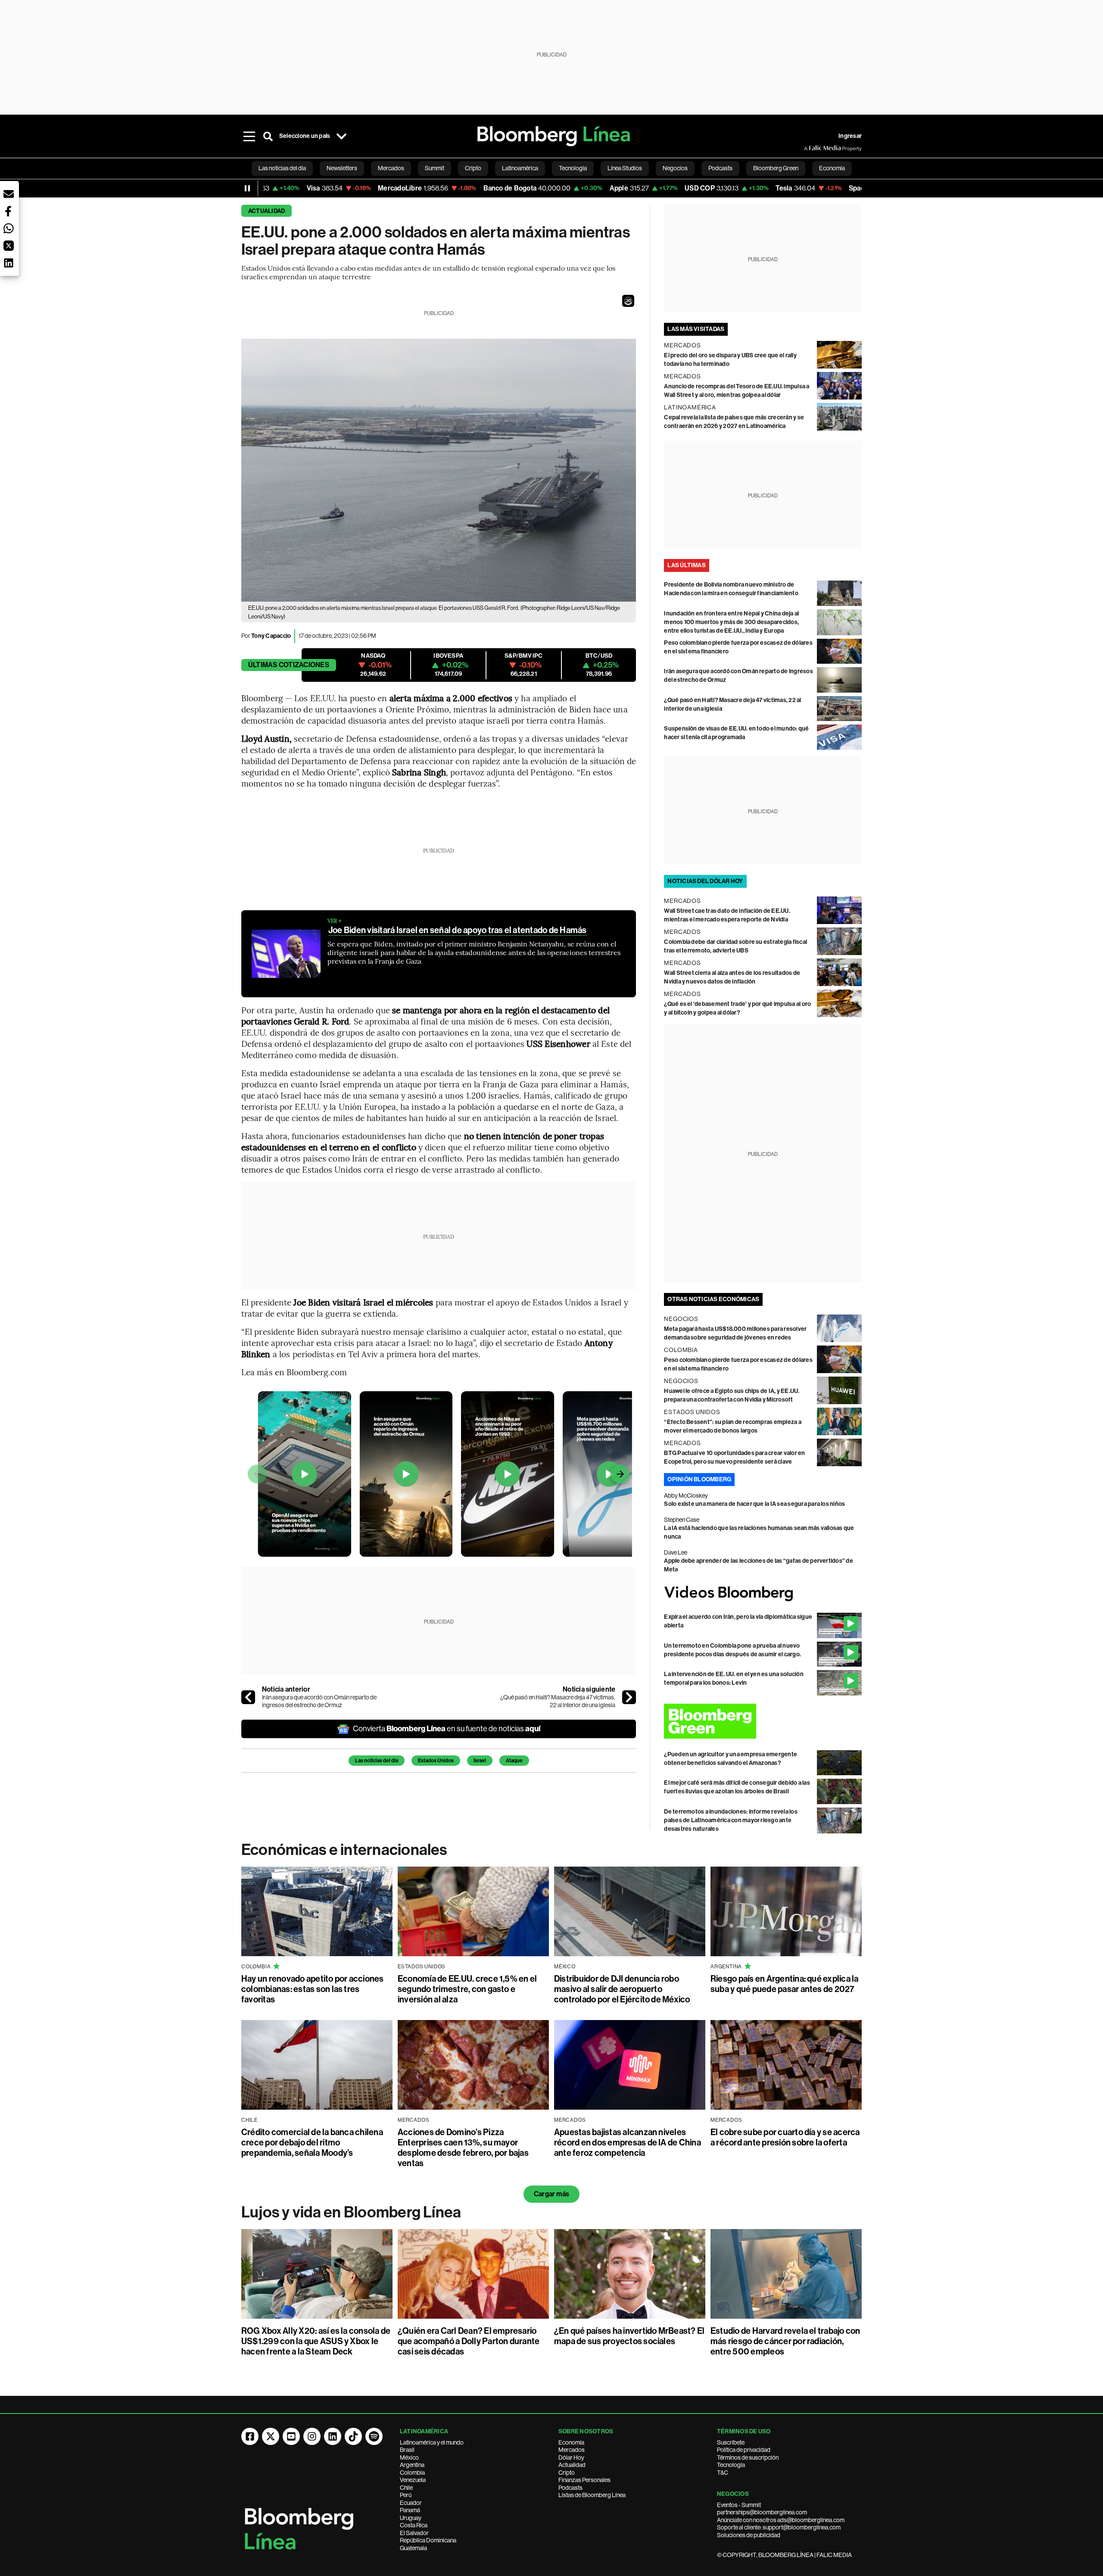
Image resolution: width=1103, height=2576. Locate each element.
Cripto (567, 2473)
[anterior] (248, 1697)
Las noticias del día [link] (282, 168)
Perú (406, 2495)
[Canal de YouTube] (291, 2436)
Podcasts (570, 2488)
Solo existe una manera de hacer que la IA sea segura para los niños (754, 1504)
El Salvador (414, 2533)
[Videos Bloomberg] (763, 1594)
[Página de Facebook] (250, 2436)
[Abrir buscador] (268, 136)
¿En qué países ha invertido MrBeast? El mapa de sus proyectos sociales (629, 2336)
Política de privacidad (744, 2450)
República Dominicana (428, 2540)
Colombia (412, 2473)
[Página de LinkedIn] (333, 2436)
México (409, 2457)
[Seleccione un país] (341, 136)
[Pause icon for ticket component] (247, 188)
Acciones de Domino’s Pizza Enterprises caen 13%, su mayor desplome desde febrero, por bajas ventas (463, 2148)
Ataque (514, 1761)
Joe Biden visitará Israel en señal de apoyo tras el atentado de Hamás (458, 930)
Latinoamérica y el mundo (432, 2442)
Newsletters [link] (342, 168)
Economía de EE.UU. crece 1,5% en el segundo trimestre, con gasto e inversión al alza (467, 1989)
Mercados (572, 2450)
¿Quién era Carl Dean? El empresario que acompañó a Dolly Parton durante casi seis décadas (469, 2341)
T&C (723, 2473)
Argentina (412, 2465)
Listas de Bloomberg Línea (592, 2495)
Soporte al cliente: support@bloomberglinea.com (779, 2527)
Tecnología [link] (573, 168)
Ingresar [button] (850, 136)
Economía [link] (832, 168)
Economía (571, 2442)
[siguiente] (629, 1697)
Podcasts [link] (720, 168)
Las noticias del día (377, 1761)
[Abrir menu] (249, 136)
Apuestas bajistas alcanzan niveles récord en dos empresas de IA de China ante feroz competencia (628, 2142)
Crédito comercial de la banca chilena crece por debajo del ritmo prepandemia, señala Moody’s (312, 2142)
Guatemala (413, 2548)
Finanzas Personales (584, 2480)
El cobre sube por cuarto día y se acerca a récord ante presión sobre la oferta (785, 2137)
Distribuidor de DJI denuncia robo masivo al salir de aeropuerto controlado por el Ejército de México (622, 1989)
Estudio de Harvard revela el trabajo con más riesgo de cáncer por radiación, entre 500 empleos (785, 2341)
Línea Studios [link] (625, 168)
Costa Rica (414, 2525)
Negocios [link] (675, 168)
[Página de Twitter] (271, 2436)
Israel (480, 1761)
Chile (406, 2488)
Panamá (410, 2510)
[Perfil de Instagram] (312, 2436)
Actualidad (266, 211)
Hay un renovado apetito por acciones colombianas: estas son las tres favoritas (313, 1989)
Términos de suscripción (748, 2457)
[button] (628, 301)
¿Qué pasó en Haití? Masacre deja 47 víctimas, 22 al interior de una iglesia (558, 1701)
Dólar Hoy (571, 2457)
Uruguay (411, 2518)
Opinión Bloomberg (699, 1479)
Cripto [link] (473, 168)
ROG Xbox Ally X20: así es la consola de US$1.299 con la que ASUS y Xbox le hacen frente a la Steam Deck (316, 2341)
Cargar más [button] (551, 2194)
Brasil (407, 2450)
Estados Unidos (436, 1761)
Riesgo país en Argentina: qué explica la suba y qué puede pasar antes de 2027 (785, 1984)
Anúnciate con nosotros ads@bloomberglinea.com (781, 2520)
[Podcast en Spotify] (374, 2436)
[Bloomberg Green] (763, 1721)
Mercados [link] (391, 168)
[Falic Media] (810, 148)
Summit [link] (435, 168)
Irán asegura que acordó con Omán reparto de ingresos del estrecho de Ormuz (319, 1701)
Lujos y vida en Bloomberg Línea (351, 2212)
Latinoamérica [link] (520, 168)
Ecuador (411, 2503)
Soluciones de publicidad (749, 2535)
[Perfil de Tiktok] (353, 2436)
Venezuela (413, 2480)
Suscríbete (731, 2442)
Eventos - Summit (739, 2505)
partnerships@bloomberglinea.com (762, 2512)
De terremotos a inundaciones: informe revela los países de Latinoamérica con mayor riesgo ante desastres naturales (731, 1820)
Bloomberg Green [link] (776, 168)
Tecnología (731, 2465)
